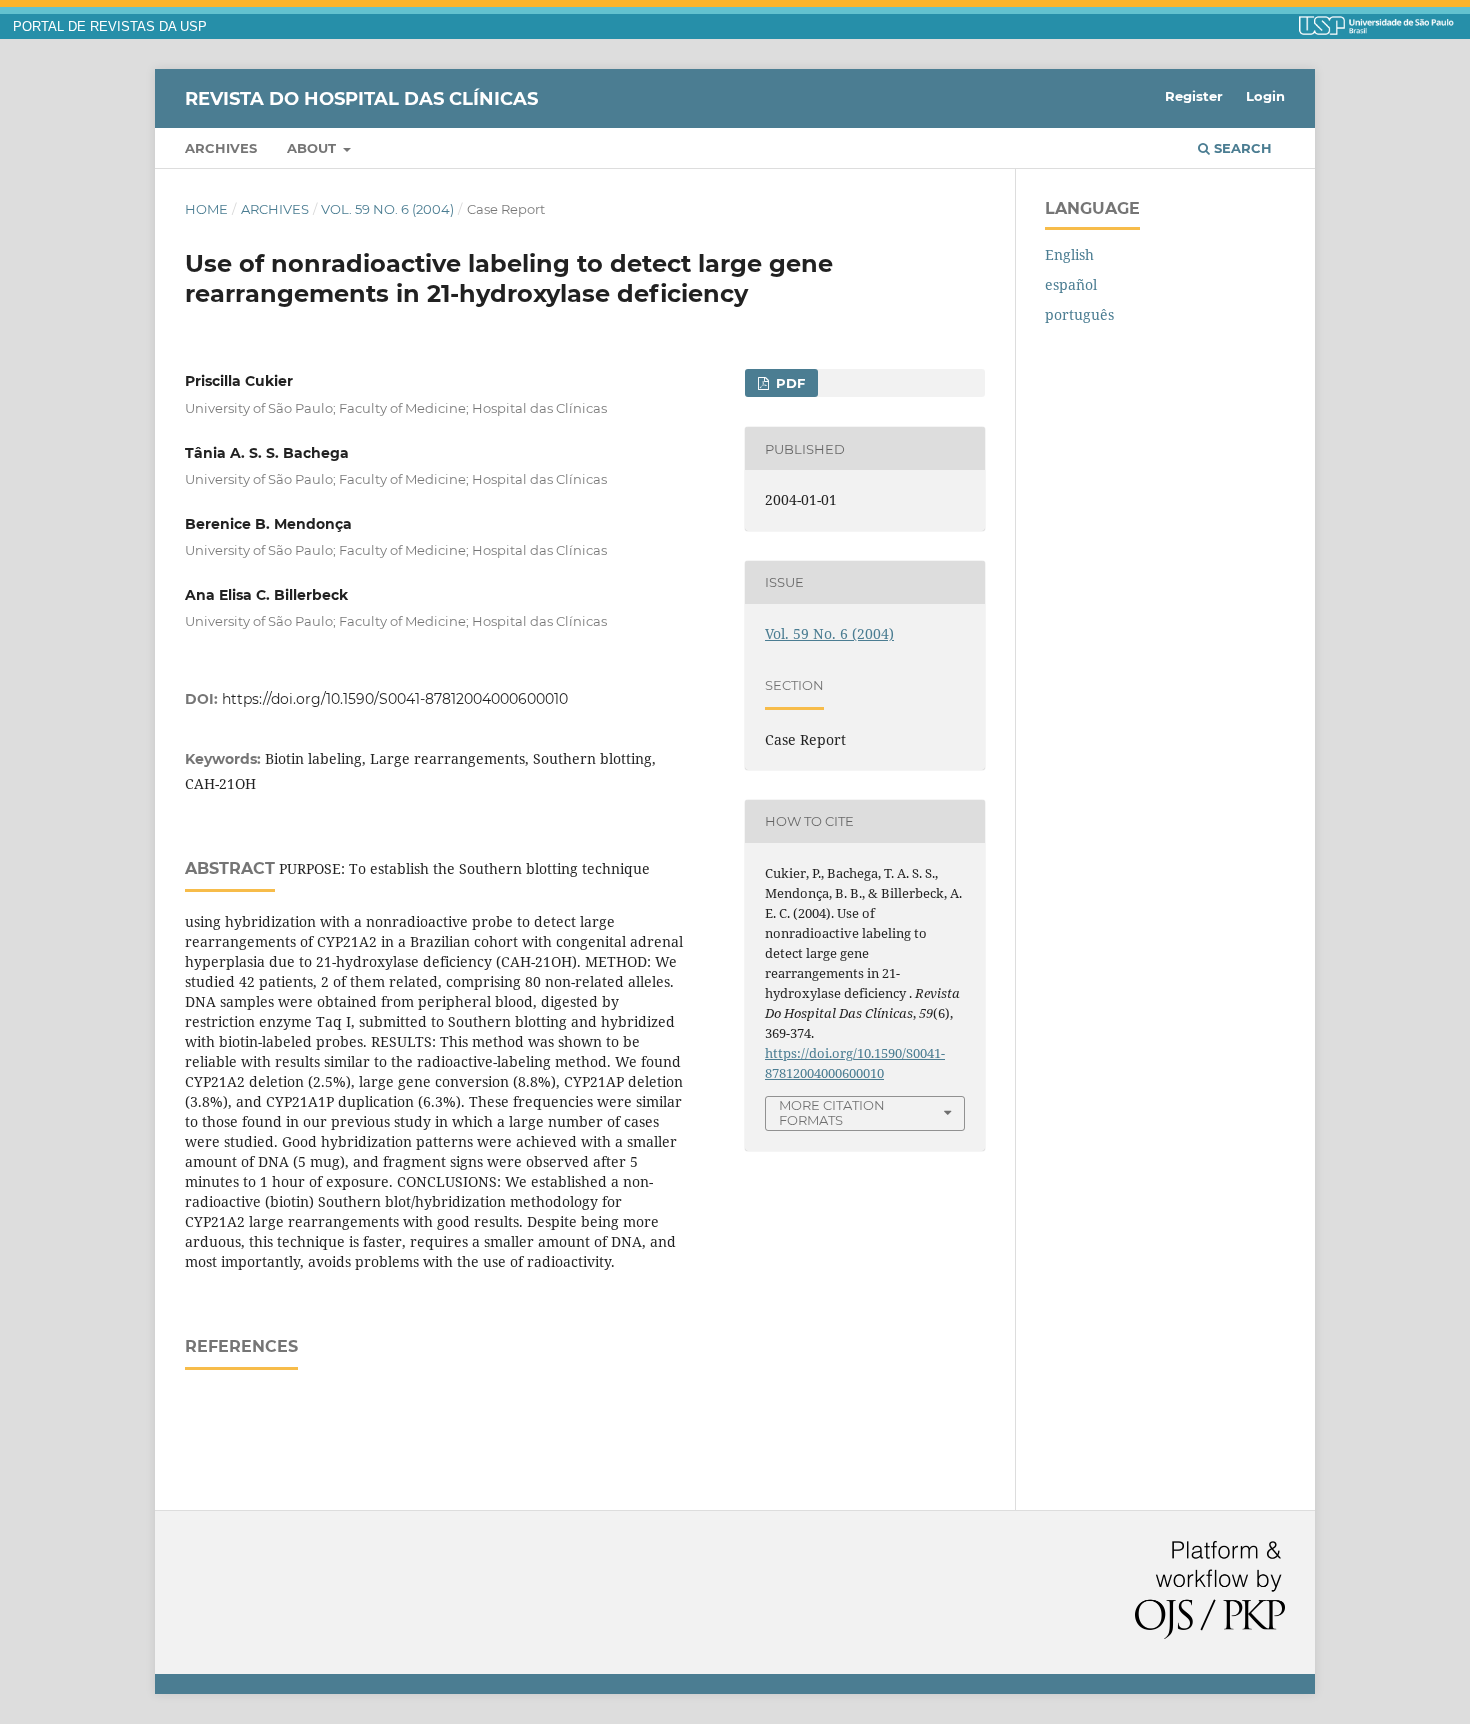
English (1069, 254)
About (313, 148)
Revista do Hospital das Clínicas (361, 98)
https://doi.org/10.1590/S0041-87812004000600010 (395, 699)
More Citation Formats (832, 1112)
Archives (221, 148)
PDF (788, 383)
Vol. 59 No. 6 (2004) (387, 209)
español (1071, 284)
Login (1265, 96)
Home (206, 209)
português (1079, 314)
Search (1241, 148)
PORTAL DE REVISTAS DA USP (110, 27)
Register (1194, 96)
